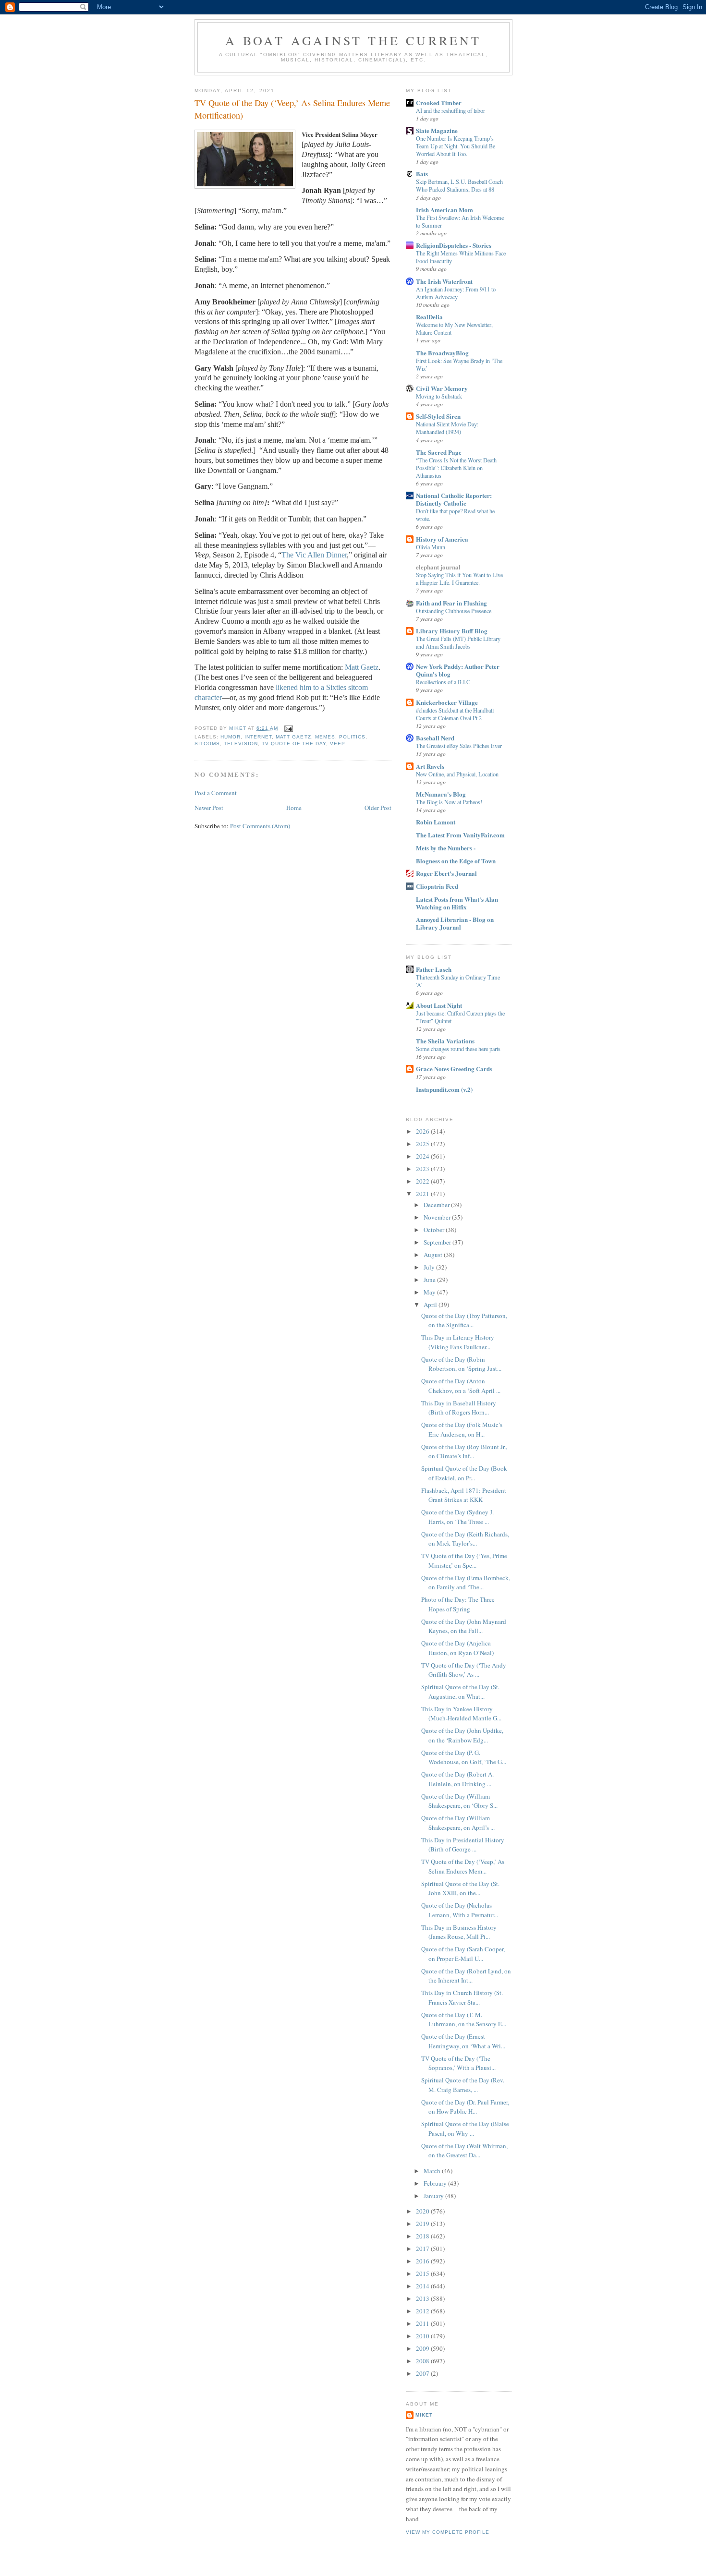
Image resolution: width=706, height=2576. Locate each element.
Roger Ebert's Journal (446, 873)
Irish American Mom (444, 210)
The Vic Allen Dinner (314, 555)
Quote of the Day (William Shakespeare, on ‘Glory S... (459, 1801)
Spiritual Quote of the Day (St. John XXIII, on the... (460, 1888)
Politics (352, 737)
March (433, 2171)
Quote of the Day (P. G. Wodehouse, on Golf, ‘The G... (464, 1757)
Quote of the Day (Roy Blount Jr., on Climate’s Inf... (464, 1451)
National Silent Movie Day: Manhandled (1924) (447, 428)
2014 (423, 2286)
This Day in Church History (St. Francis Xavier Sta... (462, 1997)
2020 (423, 2211)
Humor (231, 737)
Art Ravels (430, 766)
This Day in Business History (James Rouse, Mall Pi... (459, 1932)
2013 (423, 2298)
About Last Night (439, 1005)
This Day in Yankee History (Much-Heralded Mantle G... (461, 1714)
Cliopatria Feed (437, 886)
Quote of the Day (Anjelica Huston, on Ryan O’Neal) (457, 1648)
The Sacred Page (439, 452)
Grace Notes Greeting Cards (454, 1069)
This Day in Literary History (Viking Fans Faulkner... (458, 1342)
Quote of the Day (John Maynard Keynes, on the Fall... (464, 1626)
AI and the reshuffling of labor (450, 110)
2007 (423, 2373)
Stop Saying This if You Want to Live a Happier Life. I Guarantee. (459, 579)
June (430, 1280)
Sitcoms (207, 744)
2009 (423, 2348)
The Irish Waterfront (444, 281)
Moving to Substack (439, 396)
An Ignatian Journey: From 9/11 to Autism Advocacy (456, 293)
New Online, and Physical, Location (457, 774)
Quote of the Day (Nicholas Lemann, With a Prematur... (460, 1910)
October (435, 1230)
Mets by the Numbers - (446, 848)
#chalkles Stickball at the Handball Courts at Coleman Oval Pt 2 (455, 714)
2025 (423, 1144)
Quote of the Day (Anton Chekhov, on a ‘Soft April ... (461, 1386)
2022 (423, 1181)
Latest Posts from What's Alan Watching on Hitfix (457, 903)
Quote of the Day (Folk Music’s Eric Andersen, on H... (462, 1429)
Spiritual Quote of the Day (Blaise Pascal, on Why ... (465, 2129)
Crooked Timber (439, 103)
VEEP (338, 744)
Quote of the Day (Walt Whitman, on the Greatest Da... (464, 2151)
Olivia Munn (431, 547)
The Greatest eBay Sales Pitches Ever (459, 746)
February (436, 2183)
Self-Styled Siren (438, 416)
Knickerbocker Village (447, 702)
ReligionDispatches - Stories (454, 245)
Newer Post (209, 808)
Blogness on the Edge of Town (456, 861)
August (434, 1255)
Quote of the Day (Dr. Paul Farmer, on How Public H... (465, 2107)
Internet (258, 737)
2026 (423, 1131)
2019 (423, 2224)
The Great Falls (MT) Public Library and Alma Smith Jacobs (458, 642)
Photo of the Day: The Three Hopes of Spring (458, 1604)
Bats (422, 174)
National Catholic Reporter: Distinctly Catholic (454, 499)
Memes (325, 737)
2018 (423, 2236)
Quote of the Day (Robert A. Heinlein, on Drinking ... (457, 1779)
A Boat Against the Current (353, 40)
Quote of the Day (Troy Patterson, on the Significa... (464, 1320)
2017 (423, 2249)
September (438, 1242)
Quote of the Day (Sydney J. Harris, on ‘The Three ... (457, 1517)
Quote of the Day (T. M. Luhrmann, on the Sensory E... (464, 2020)
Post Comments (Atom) (260, 826)
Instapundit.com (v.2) (444, 1089)
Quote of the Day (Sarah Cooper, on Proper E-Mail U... (463, 1954)
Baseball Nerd (435, 738)
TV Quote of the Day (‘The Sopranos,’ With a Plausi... (458, 2063)
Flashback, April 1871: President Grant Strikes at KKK (464, 1495)
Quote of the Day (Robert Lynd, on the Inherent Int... (466, 1976)
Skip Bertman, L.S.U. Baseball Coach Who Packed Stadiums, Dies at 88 (459, 185)
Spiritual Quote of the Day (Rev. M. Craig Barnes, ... (463, 2085)
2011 (423, 2323)
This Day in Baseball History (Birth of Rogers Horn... (459, 1408)
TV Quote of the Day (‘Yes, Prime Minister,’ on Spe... (464, 1560)
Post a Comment (216, 793)
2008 (423, 2361)
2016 (423, 2261)
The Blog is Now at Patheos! (449, 802)
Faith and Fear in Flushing (451, 603)
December (437, 1205)
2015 (423, 2274)
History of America (442, 539)
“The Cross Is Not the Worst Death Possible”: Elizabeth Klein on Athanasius (456, 468)
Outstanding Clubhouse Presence (454, 611)
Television (241, 744)
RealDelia (429, 317)
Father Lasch (434, 969)
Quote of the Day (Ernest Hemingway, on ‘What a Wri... (463, 2041)
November (438, 1217)
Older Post (378, 808)
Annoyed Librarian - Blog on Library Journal (455, 923)
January (434, 2196)
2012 (423, 2311)
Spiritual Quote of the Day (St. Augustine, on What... (460, 1692)
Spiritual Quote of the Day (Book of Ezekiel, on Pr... (464, 1473)
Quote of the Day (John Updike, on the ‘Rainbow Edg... (462, 1735)
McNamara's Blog (441, 794)
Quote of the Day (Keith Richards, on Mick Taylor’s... (465, 1539)
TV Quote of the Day (294, 744)
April (431, 1305)
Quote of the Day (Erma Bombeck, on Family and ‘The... (466, 1583)
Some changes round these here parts (458, 1049)
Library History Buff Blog (452, 631)
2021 (423, 1194)
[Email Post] (288, 728)
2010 (423, 2336)
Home (294, 808)
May (430, 1292)
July (430, 1267)
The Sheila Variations (445, 1041)
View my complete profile (448, 2532)
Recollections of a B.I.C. (444, 682)
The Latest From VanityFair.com (460, 835)
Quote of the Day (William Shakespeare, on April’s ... (458, 1823)
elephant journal (438, 567)
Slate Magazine (437, 130)
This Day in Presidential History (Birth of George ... (463, 1845)
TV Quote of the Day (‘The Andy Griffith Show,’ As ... (464, 1670)
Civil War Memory (442, 388)
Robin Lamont (436, 822)
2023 (423, 1169)
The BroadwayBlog (442, 353)
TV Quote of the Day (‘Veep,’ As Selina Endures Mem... (463, 1866)
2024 (423, 1156)
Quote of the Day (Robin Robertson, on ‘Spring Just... (461, 1364)
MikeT (424, 2415)
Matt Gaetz (362, 667)
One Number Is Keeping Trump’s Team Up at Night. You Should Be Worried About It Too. (456, 146)
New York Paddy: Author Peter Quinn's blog (458, 670)
